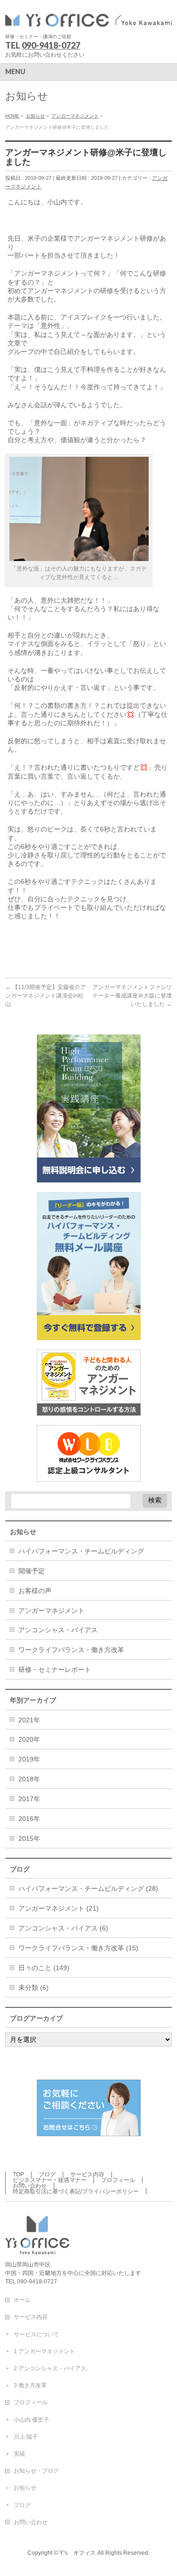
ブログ (47, 2174)
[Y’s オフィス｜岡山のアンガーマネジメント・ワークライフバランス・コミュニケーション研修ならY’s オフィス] (88, 18)
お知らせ (25, 2488)
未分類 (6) (34, 1988)
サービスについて (36, 2334)
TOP (18, 2174)
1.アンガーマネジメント (44, 2351)
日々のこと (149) (44, 1968)
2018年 (29, 1779)
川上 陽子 (26, 2437)
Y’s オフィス (78, 2553)
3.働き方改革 (30, 2385)
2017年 (29, 1799)
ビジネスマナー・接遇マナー (50, 2180)
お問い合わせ (30, 2186)
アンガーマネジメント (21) (59, 1908)
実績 (19, 2454)
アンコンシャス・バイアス (58, 1630)
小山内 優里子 (31, 2420)
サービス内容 (87, 2174)
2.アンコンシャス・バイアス (50, 2368)
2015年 (29, 1838)
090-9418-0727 (51, 45)
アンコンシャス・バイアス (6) (63, 1928)
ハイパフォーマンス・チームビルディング (81, 1551)
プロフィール (118, 2180)
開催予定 (32, 1571)
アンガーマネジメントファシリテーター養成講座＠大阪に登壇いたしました (132, 996)
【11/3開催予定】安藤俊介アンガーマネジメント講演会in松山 (46, 996)
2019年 (29, 1759)
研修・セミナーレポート (55, 1670)
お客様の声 (35, 1591)
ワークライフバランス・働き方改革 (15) (78, 1948)
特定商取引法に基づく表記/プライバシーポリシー (76, 2191)
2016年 (29, 1819)
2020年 (29, 1739)
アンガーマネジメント (51, 1611)
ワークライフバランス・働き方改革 (71, 1650)
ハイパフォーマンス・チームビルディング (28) (88, 1888)
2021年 (29, 1720)
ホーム (22, 2300)
